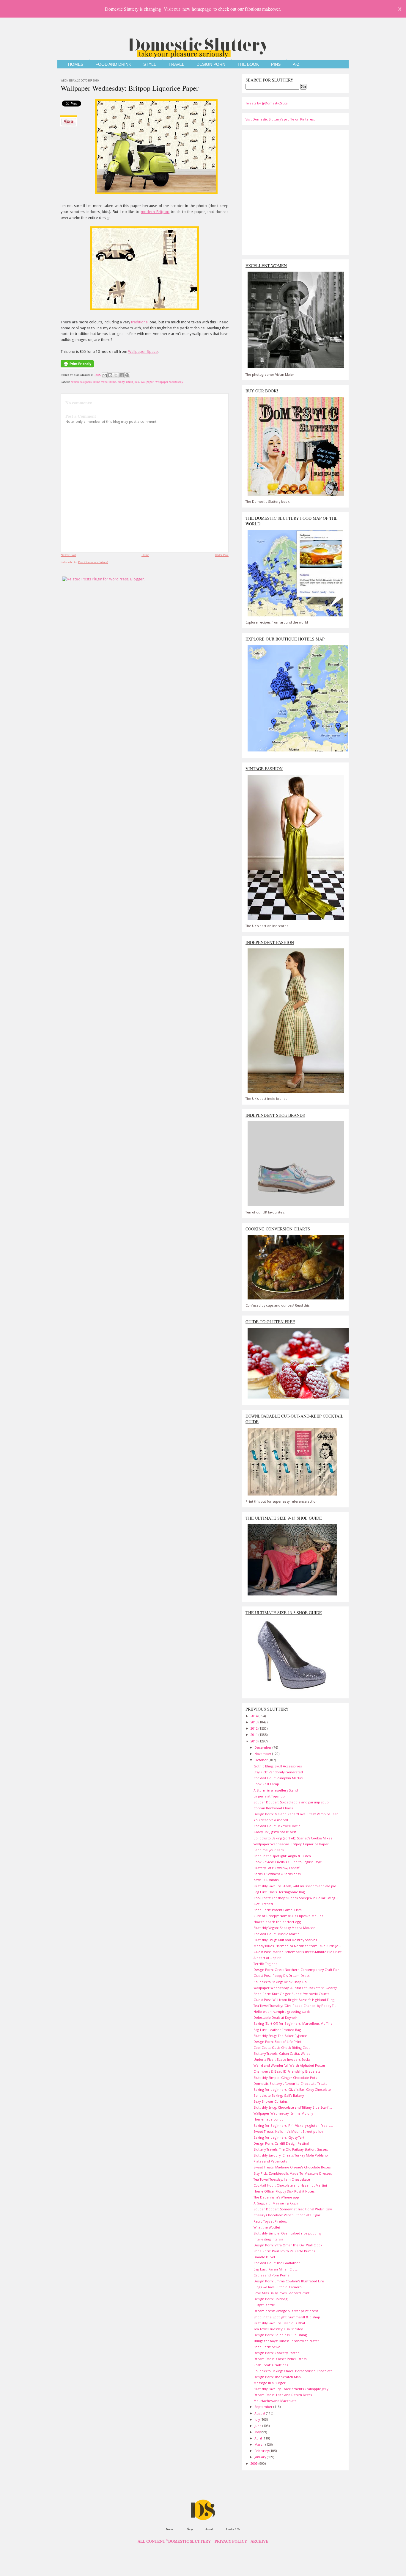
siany (121, 382)
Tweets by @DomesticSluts (266, 103)
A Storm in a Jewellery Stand (276, 1790)
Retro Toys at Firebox (270, 2221)
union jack (133, 382)
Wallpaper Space (143, 351)
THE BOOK (248, 64)
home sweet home (105, 382)
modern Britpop (155, 212)
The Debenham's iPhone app (276, 2197)
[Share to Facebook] (122, 375)
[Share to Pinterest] (127, 375)
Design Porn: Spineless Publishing (280, 2335)
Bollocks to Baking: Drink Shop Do (280, 1982)
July (258, 2419)
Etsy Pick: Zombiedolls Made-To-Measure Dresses (293, 2173)
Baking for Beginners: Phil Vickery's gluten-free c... (293, 2125)
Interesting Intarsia (268, 2239)
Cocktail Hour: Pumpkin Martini (278, 1778)
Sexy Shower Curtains (270, 2101)
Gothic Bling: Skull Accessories (278, 1766)
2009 (255, 2463)
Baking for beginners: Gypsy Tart (279, 2137)
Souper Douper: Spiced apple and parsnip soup (291, 1802)
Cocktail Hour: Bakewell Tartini (277, 1826)
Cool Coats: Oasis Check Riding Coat (282, 2048)
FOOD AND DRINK (113, 64)
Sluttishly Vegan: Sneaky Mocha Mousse (284, 1928)
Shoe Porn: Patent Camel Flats (277, 1910)
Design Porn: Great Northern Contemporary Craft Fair (296, 1970)
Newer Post (68, 555)
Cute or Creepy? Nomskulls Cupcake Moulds (288, 1916)
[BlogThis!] (110, 375)
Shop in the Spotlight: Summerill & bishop (287, 2317)
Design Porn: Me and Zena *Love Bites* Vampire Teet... (297, 1814)
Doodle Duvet (264, 2257)
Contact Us (233, 2529)
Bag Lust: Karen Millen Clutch (277, 2269)
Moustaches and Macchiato (275, 2401)
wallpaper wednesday (169, 382)
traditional (140, 322)
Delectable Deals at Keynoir (275, 2017)
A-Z (296, 64)
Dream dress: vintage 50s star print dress (286, 2311)
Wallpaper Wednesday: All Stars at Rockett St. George (296, 1988)
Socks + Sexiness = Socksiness (277, 1874)
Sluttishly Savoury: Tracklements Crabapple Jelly (291, 2389)
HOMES (76, 64)
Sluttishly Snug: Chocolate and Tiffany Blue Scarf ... (293, 2107)
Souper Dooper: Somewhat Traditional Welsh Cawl (293, 2209)
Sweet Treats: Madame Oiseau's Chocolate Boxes (292, 2167)
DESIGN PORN (211, 64)
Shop (190, 2529)
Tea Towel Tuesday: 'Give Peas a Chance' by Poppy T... (295, 2006)
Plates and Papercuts (270, 2161)
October (262, 1760)
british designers (81, 382)
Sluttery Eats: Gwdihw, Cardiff (276, 1868)
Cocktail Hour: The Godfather (277, 2263)
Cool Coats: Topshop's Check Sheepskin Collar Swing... (296, 1898)
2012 (255, 1728)
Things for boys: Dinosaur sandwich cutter (286, 2341)
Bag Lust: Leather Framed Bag (277, 2030)
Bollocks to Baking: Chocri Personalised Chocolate (293, 2371)
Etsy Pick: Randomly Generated (278, 1772)
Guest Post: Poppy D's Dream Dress (281, 1976)
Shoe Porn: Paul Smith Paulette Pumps (284, 2251)
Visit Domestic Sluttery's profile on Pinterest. (281, 119)
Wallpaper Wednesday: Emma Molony (283, 2113)
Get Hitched (263, 1904)
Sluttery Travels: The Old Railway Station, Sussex (291, 2149)
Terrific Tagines (265, 1964)
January (261, 2457)
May (258, 2432)
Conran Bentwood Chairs (273, 1808)
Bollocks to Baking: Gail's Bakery (279, 2095)
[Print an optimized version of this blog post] (77, 368)
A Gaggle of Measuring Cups (276, 2203)
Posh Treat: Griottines (271, 2365)
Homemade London (270, 2119)
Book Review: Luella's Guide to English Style (288, 1862)
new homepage (197, 9)
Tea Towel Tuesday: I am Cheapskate (282, 2179)
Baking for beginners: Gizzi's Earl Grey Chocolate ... (294, 2089)
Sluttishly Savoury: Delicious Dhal (279, 2323)
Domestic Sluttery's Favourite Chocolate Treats (290, 2083)
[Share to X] (116, 375)
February (262, 2451)
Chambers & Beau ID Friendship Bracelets (287, 2071)
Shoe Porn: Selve (267, 2347)
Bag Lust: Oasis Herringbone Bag (279, 1892)
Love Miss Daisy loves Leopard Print (281, 2293)
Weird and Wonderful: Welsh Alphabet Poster (289, 2065)
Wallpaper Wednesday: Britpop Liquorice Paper (130, 88)
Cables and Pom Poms (271, 2275)
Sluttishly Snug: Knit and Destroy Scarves (285, 1940)
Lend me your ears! (269, 1850)
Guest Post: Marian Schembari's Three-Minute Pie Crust (298, 1952)
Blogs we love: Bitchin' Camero (278, 2287)
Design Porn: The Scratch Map (277, 2377)
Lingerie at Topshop (269, 1796)
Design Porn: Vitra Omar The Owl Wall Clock (288, 2245)
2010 (255, 1741)
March (260, 2444)
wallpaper (147, 382)
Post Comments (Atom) (93, 562)
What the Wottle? (267, 2227)
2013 (255, 1722)
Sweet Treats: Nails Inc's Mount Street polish (288, 2131)
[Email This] (105, 375)
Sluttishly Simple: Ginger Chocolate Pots (285, 2078)
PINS (276, 64)
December (263, 1747)
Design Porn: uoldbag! (271, 2299)
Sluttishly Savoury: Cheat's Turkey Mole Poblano (291, 2155)
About (209, 2529)
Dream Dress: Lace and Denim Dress (283, 2395)
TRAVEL (176, 64)
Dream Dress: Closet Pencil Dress (280, 2359)
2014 (255, 1716)
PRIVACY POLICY (231, 2541)
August (260, 2413)
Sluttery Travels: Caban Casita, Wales (282, 2053)
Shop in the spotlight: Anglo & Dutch (282, 1856)
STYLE (150, 64)
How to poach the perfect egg (277, 1922)
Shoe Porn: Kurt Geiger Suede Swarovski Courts (291, 1994)
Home (145, 555)
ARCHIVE (259, 2541)
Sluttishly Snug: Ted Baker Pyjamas (280, 2036)
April (259, 2438)
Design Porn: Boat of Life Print (277, 2042)
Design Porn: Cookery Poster (276, 2353)
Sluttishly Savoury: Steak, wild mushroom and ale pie (295, 1886)
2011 (255, 1735)
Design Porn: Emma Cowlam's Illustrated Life (289, 2281)
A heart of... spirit (267, 1958)
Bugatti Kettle (264, 2305)
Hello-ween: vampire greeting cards (282, 2012)
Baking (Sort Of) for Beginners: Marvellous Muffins (293, 2023)
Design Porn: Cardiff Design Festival (281, 2143)
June (258, 2426)
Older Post (222, 555)
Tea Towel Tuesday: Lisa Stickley (278, 2329)
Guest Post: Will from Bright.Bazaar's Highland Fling (294, 2000)
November (263, 1754)
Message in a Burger (270, 2383)
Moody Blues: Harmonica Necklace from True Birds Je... (297, 1946)
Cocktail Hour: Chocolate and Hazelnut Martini (290, 2185)
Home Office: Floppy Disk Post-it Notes (284, 2191)
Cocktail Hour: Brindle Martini (277, 1934)
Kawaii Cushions (266, 1880)
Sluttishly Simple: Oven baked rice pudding (287, 2233)
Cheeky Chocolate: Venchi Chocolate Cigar (287, 2215)
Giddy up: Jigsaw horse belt (275, 1832)
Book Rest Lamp (266, 1784)
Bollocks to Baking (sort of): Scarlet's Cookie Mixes (293, 1838)
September (264, 2407)
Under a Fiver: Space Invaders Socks (282, 2059)
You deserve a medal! (271, 1820)
